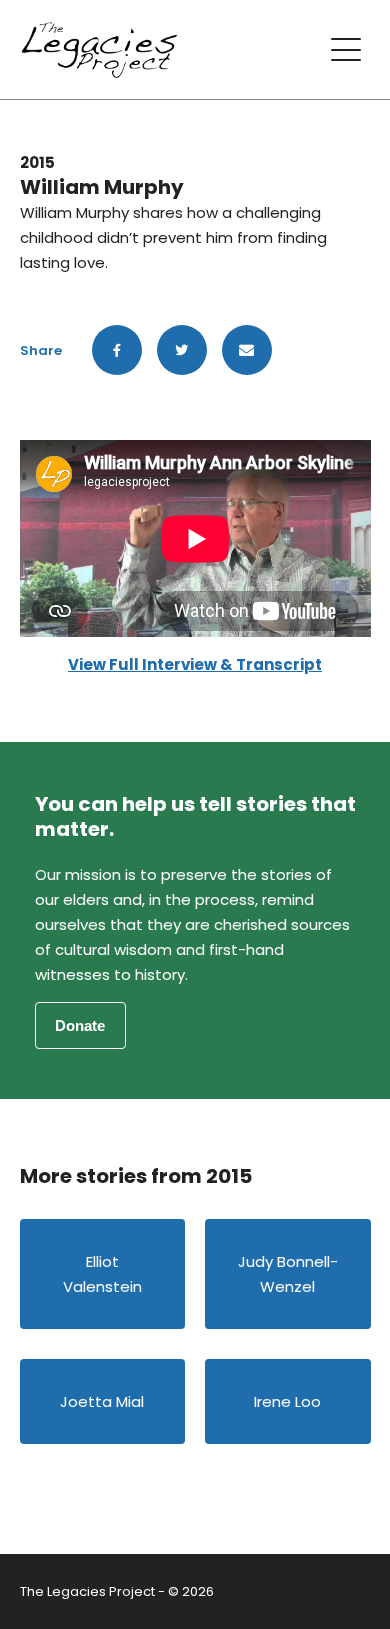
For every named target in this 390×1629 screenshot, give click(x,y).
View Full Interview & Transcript (195, 664)
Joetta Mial (102, 1401)
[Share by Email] (247, 350)
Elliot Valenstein (102, 1274)
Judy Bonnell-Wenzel (288, 1274)
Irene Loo (287, 1401)
